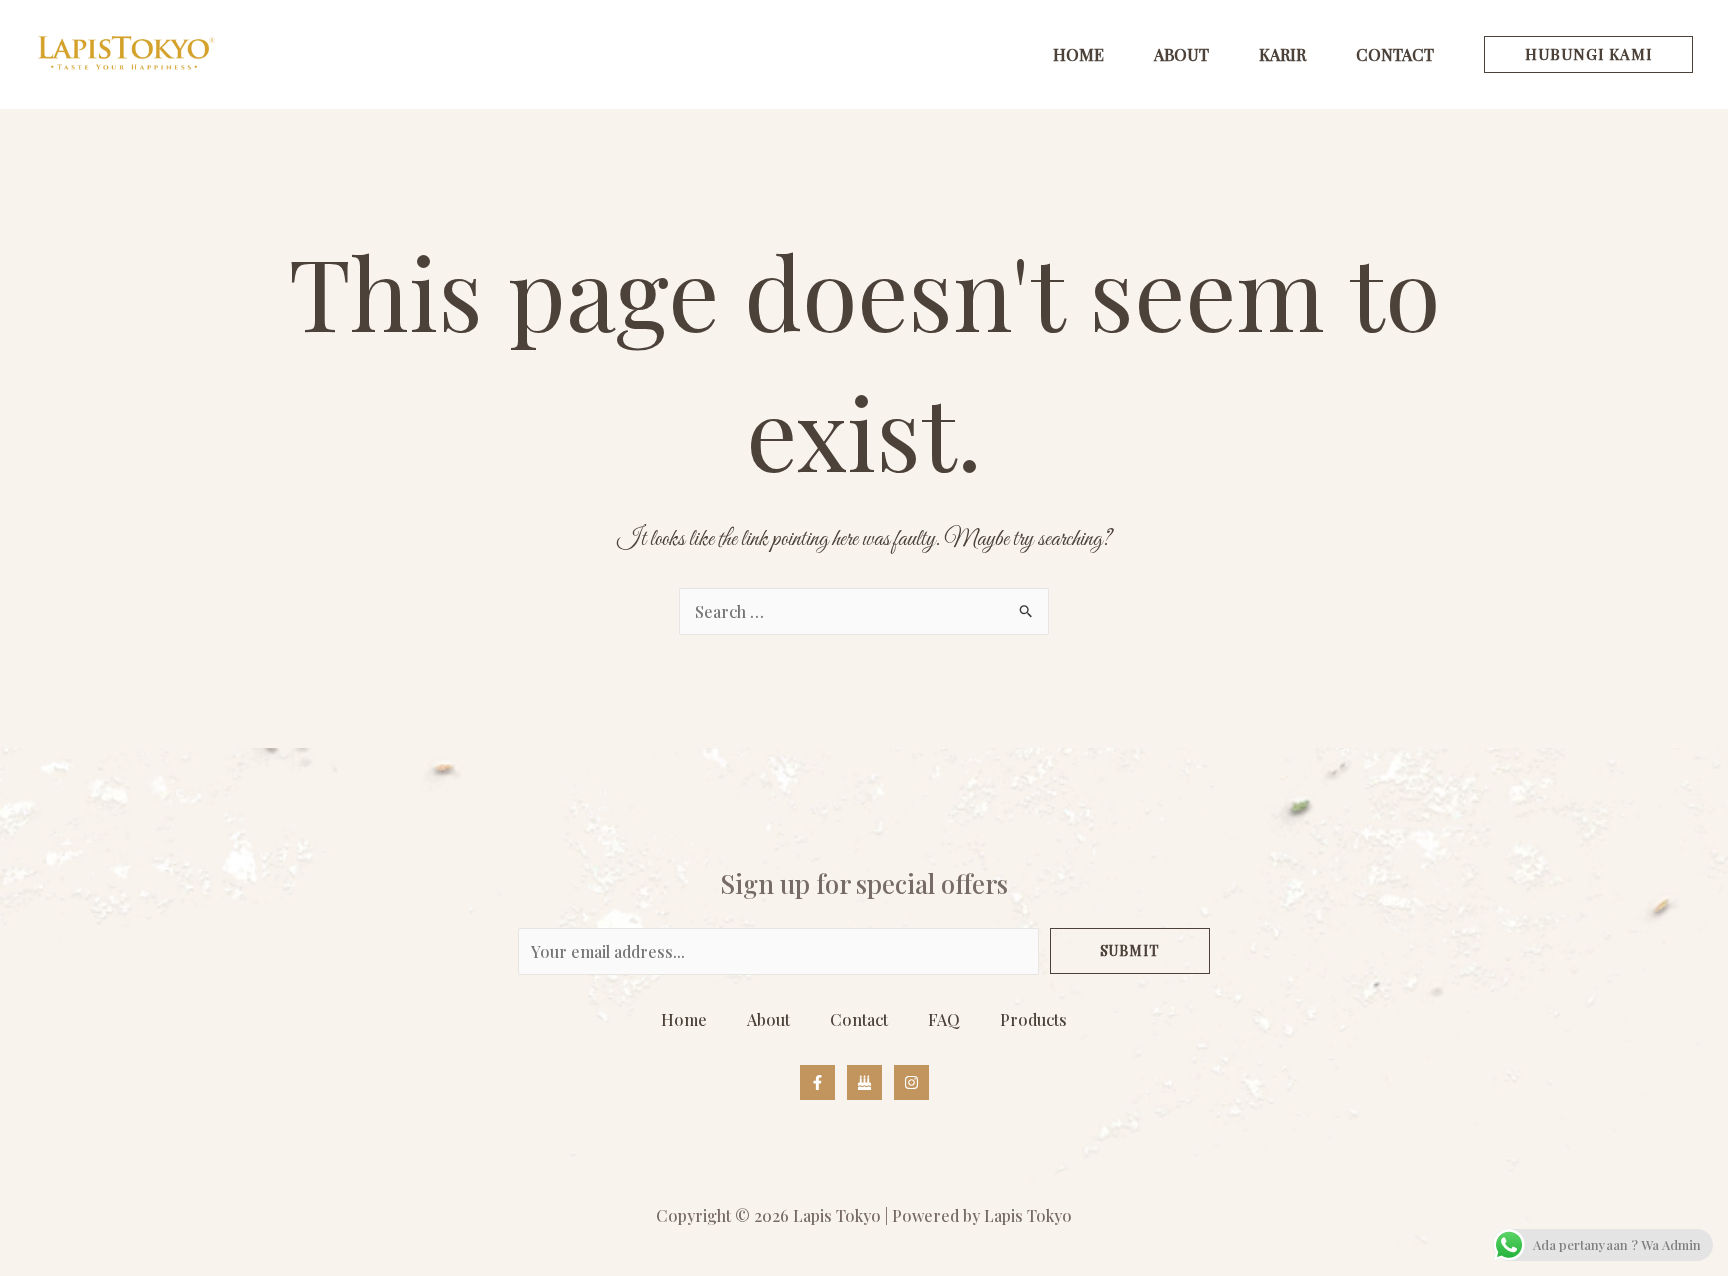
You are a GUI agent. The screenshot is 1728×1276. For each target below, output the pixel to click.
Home (684, 1019)
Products (1033, 1019)
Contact (859, 1019)
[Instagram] (911, 1082)
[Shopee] (864, 1082)
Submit (1130, 950)
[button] (1588, 54)
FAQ (944, 1019)
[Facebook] (817, 1082)
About (768, 1019)
